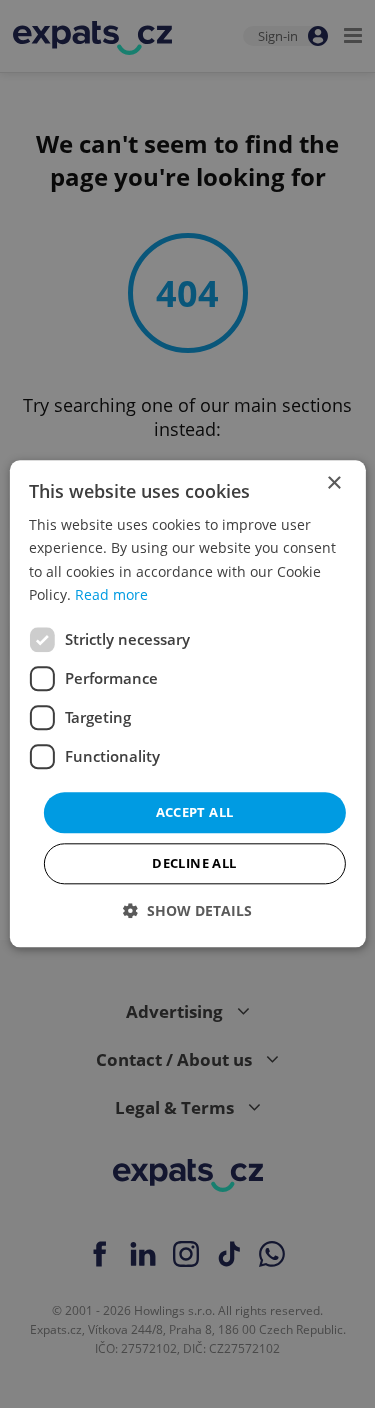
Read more (111, 594)
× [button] (333, 483)
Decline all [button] (194, 864)
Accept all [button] (195, 812)
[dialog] (187, 703)
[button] (187, 911)
